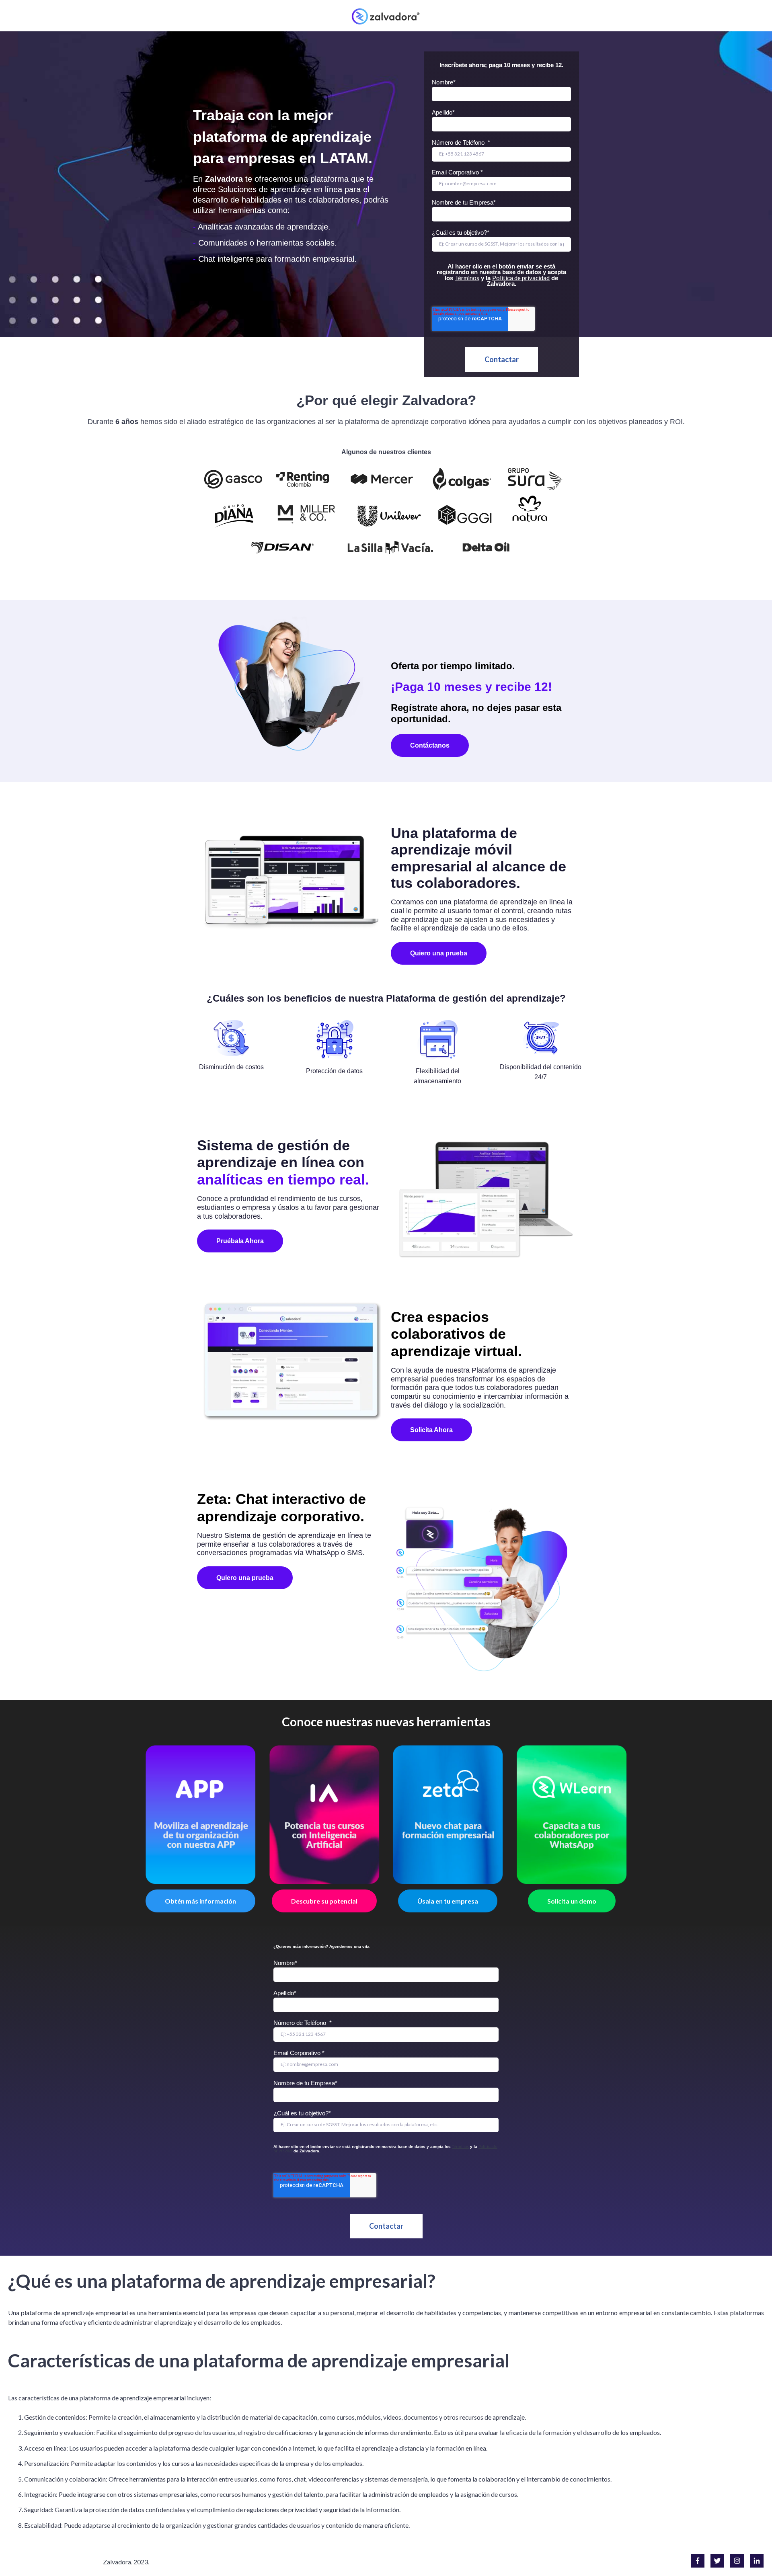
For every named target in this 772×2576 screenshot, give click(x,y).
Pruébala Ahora (240, 1241)
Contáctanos (430, 745)
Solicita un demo (572, 1901)
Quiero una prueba (439, 953)
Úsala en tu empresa (448, 1901)
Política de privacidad (521, 278)
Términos (467, 278)
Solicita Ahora (431, 1430)
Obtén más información (200, 1901)
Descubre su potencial (324, 1901)
